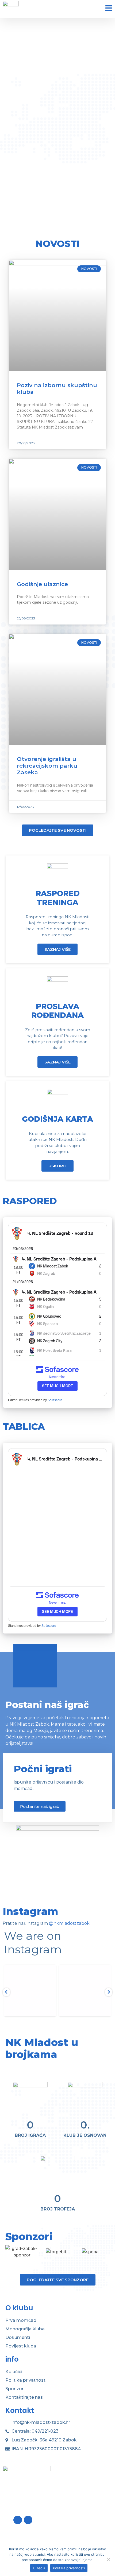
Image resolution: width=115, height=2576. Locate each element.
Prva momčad (21, 2320)
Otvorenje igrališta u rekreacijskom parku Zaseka (47, 766)
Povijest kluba (21, 2346)
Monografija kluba (25, 2329)
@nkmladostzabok (69, 1923)
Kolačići (14, 2372)
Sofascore (55, 1400)
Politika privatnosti (26, 2380)
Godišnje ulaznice (42, 584)
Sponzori (15, 2389)
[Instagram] (28, 2520)
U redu (39, 2568)
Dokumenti (18, 2337)
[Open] (30, 1991)
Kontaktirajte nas (24, 2397)
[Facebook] (18, 2520)
